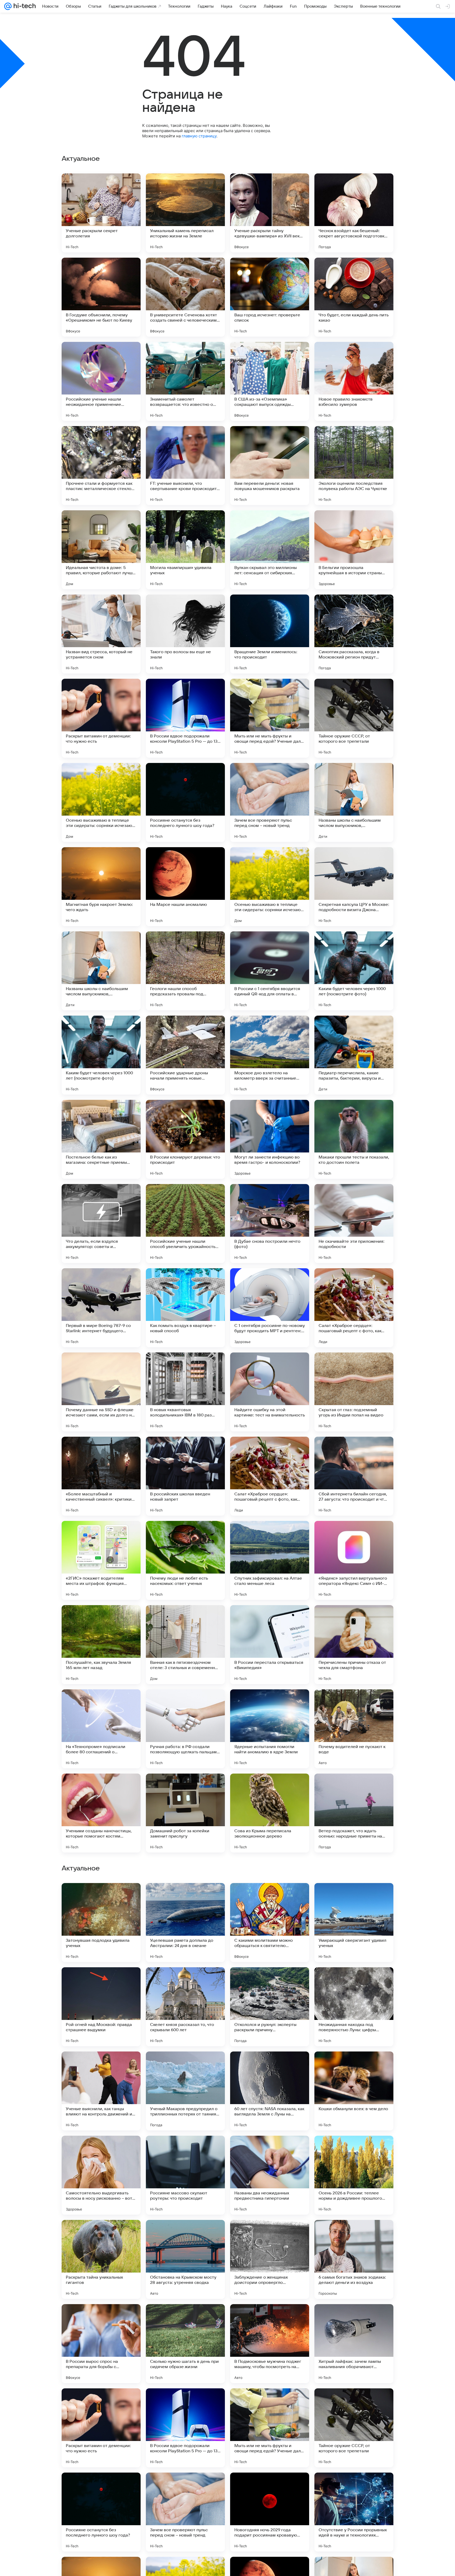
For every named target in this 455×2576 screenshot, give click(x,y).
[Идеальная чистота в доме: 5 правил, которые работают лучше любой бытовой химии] (101, 550)
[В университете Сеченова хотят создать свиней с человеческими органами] (185, 297)
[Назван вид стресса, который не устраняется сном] (101, 634)
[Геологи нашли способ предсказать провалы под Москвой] (185, 971)
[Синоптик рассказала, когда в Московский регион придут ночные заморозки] (354, 634)
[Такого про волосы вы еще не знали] (185, 634)
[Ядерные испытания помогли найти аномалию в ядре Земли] (270, 1729)
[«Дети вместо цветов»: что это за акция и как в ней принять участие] (270, 1897)
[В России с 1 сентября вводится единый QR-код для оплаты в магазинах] (270, 971)
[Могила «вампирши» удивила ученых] (185, 550)
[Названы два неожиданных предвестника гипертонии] (270, 2512)
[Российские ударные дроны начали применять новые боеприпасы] (185, 1055)
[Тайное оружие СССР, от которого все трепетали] (354, 718)
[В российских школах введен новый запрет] (185, 1476)
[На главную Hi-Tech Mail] (24, 6)
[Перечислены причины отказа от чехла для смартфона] (354, 1645)
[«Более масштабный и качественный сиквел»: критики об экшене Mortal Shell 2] (101, 1476)
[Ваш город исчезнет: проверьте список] (270, 297)
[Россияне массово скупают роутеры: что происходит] (185, 2512)
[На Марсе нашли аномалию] (185, 887)
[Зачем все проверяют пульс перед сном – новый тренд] (270, 802)
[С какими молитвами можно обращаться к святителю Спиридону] (270, 2259)
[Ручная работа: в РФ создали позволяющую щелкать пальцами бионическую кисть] (185, 1729)
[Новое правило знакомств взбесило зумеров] (354, 381)
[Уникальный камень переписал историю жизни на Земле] (185, 213)
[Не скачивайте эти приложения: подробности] (354, 1224)
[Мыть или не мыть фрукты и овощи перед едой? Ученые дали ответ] (270, 718)
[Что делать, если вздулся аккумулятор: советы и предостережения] (101, 1224)
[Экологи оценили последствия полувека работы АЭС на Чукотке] (354, 466)
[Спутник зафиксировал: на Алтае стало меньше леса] (270, 1560)
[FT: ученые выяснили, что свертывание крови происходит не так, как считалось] (185, 466)
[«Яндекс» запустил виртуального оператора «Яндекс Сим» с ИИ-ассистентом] (354, 1560)
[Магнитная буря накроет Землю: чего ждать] (101, 887)
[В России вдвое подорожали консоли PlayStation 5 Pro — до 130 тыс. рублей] (185, 718)
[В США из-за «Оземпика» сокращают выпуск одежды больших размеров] (270, 381)
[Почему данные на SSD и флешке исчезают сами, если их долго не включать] (101, 1392)
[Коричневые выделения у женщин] (354, 1981)
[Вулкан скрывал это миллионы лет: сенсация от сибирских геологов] (270, 550)
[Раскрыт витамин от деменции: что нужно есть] (101, 718)
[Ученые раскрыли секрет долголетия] (101, 213)
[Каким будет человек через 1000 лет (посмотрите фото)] (354, 971)
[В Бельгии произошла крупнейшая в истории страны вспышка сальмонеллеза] (354, 550)
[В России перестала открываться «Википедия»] (270, 1645)
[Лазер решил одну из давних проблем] (185, 1897)
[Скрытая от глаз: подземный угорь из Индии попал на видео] (354, 1392)
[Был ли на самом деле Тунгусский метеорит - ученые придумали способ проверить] (185, 2066)
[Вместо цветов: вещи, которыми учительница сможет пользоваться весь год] (185, 2150)
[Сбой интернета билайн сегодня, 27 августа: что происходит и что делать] (354, 1476)
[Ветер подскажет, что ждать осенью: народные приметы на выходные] (354, 1813)
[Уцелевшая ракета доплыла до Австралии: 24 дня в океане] (185, 2259)
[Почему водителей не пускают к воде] (354, 1729)
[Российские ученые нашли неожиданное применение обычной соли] (101, 381)
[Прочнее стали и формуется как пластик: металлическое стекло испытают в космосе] (101, 466)
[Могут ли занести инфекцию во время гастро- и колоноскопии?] (270, 1139)
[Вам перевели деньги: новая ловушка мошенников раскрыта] (270, 466)
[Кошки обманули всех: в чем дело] (354, 2428)
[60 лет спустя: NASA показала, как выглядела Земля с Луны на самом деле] (270, 2428)
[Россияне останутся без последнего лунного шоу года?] (185, 802)
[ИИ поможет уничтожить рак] (354, 2066)
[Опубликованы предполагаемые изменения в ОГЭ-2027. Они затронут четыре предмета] (354, 2150)
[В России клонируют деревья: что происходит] (185, 1139)
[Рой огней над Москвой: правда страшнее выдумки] (101, 2344)
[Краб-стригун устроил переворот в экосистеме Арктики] (270, 2150)
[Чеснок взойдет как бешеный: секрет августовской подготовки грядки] (354, 213)
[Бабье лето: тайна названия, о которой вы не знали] (101, 2066)
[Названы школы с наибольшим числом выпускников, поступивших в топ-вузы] (354, 802)
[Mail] (8, 6)
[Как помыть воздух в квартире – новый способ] (185, 1308)
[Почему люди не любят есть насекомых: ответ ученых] (185, 1560)
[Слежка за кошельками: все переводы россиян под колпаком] (101, 2150)
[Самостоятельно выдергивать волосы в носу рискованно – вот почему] (101, 2512)
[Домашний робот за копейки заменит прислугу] (185, 1813)
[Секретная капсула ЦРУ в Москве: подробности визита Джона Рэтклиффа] (354, 887)
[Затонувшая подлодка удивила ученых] (101, 2259)
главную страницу (199, 136)
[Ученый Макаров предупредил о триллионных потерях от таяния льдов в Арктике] (185, 2428)
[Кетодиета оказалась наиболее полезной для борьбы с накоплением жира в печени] (185, 1981)
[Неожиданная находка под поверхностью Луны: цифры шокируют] (354, 2344)
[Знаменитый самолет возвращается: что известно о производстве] (185, 381)
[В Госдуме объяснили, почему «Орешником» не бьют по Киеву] (101, 297)
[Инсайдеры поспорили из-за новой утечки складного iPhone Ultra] (270, 2066)
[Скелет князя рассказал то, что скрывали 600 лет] (185, 2344)
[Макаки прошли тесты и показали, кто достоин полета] (354, 1139)
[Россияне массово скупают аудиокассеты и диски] (101, 1981)
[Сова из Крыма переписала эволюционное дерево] (270, 1813)
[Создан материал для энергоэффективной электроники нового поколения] (101, 1897)
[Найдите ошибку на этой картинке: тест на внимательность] (270, 1392)
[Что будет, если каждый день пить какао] (354, 297)
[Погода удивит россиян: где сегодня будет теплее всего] (270, 1981)
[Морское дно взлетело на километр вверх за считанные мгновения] (270, 1055)
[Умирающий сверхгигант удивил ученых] (354, 2259)
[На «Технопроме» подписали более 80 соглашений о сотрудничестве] (101, 1729)
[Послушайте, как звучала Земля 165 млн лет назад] (101, 1645)
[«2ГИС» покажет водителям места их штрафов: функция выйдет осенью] (101, 1560)
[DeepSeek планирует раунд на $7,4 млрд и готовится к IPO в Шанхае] (354, 1897)
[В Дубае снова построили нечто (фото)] (270, 1224)
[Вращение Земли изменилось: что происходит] (270, 634)
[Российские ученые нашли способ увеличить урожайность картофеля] (185, 1224)
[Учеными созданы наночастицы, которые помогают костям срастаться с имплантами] (101, 1813)
